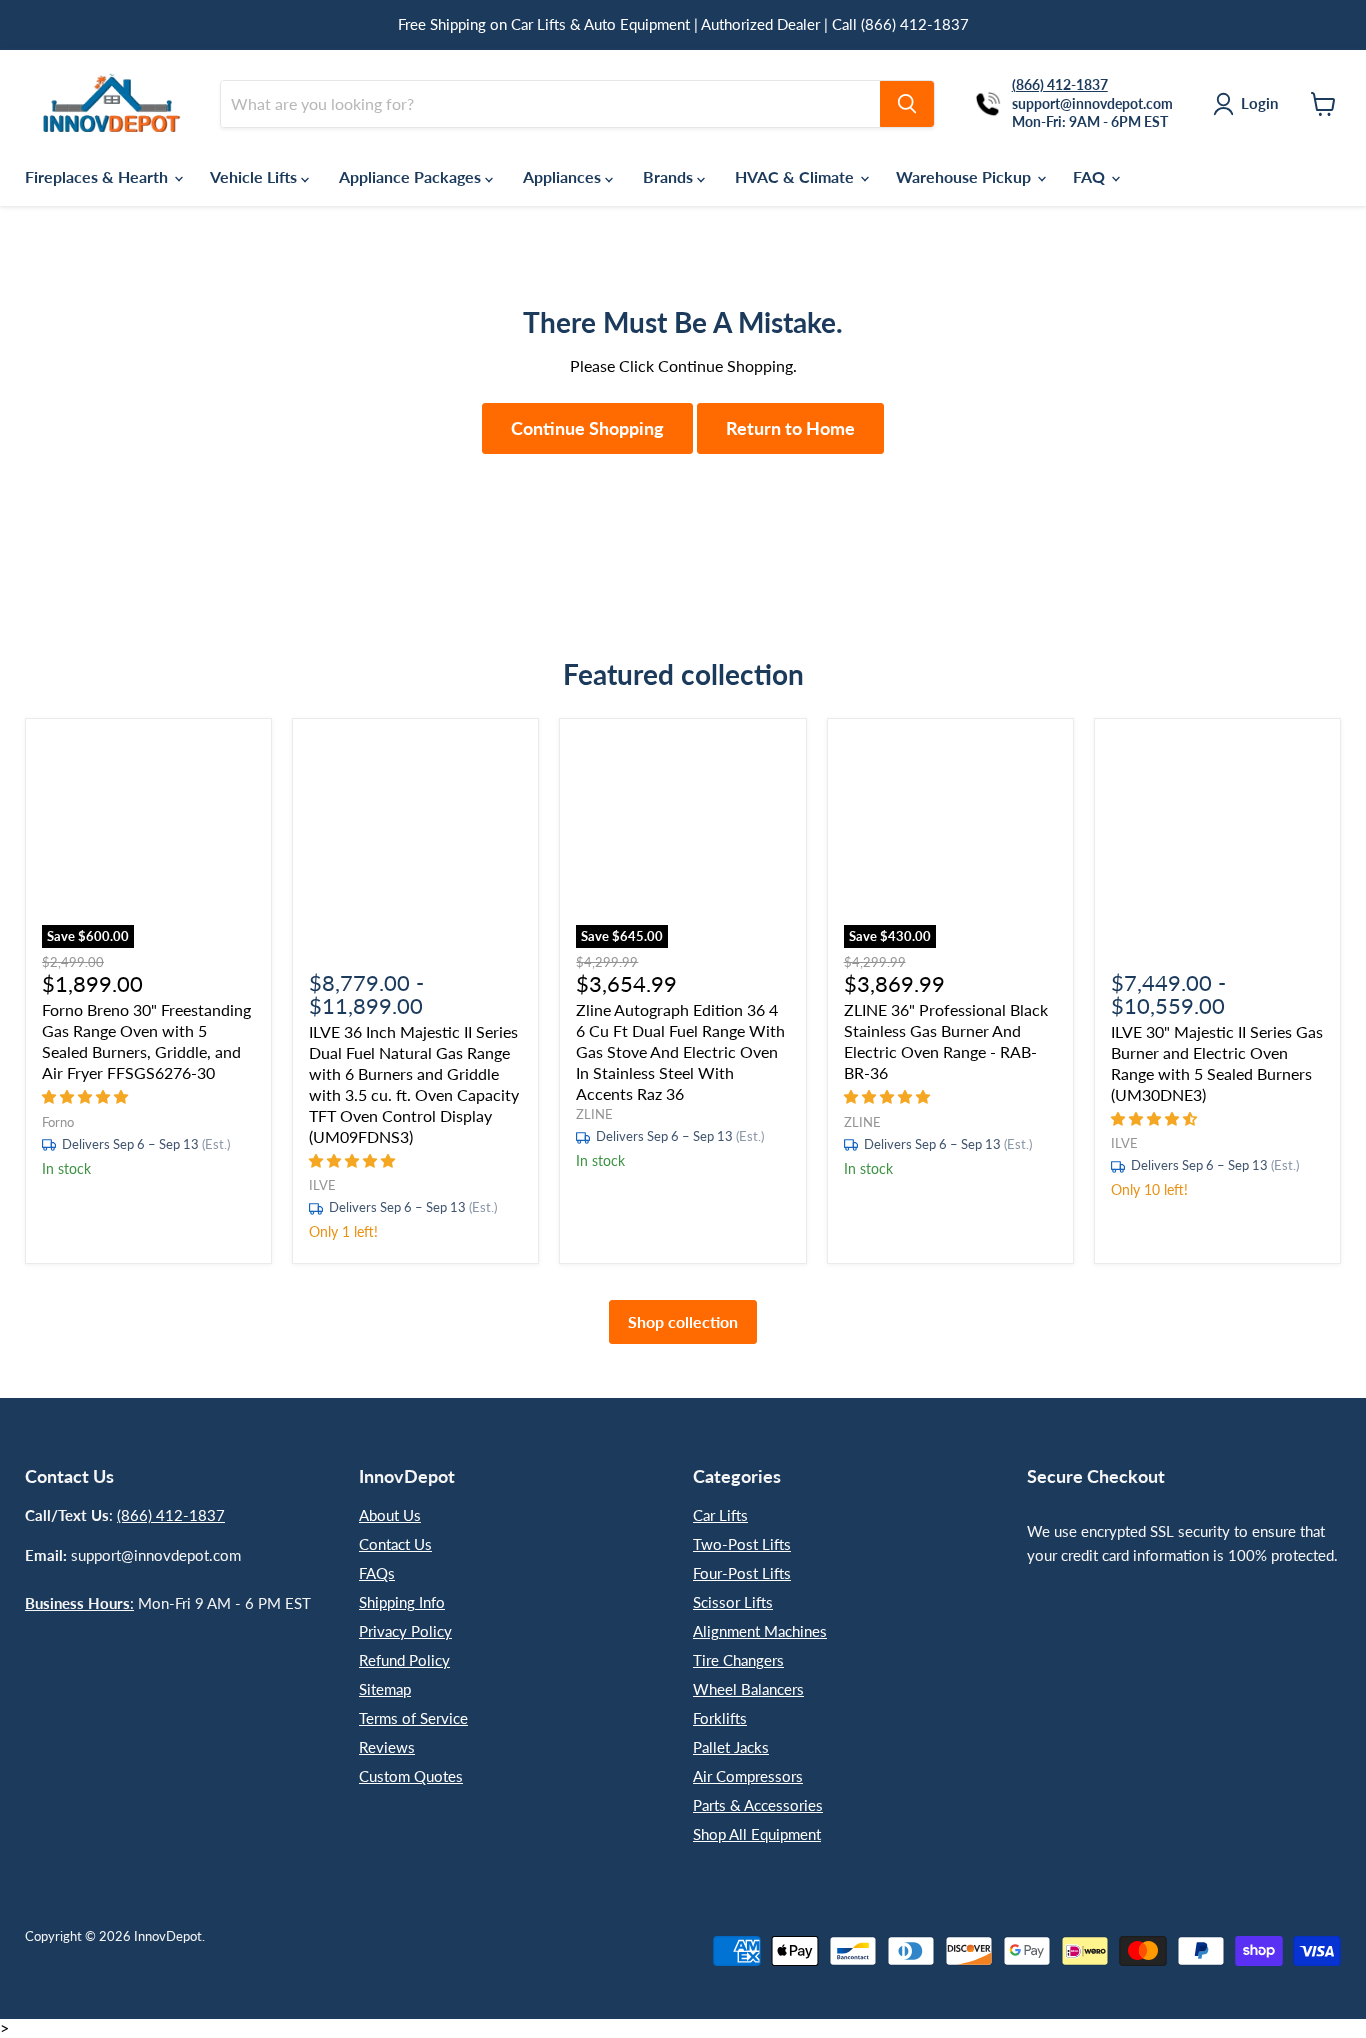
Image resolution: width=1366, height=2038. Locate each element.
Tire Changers (738, 1660)
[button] (87, 1095)
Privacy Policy (405, 1631)
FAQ (1091, 176)
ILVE (322, 1185)
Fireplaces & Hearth (98, 176)
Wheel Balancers (748, 1689)
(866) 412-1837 (171, 1515)
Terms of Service (413, 1718)
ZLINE (594, 1114)
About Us (390, 1515)
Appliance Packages (412, 176)
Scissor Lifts (733, 1602)
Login (1259, 103)
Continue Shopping (587, 428)
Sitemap (385, 1689)
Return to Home (790, 428)
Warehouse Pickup (965, 176)
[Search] (907, 104)
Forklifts (720, 1718)
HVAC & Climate (796, 176)
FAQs (377, 1573)
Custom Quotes (411, 1776)
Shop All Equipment (757, 1834)
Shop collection (683, 1321)
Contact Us (395, 1544)
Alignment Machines (760, 1631)
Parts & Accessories (758, 1805)
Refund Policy (404, 1660)
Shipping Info (402, 1602)
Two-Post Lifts (742, 1544)
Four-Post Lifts (742, 1573)
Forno (58, 1122)
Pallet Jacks (731, 1747)
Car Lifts (720, 1515)
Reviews (387, 1747)
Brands (670, 176)
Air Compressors (748, 1776)
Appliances (564, 176)
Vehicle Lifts (255, 176)
